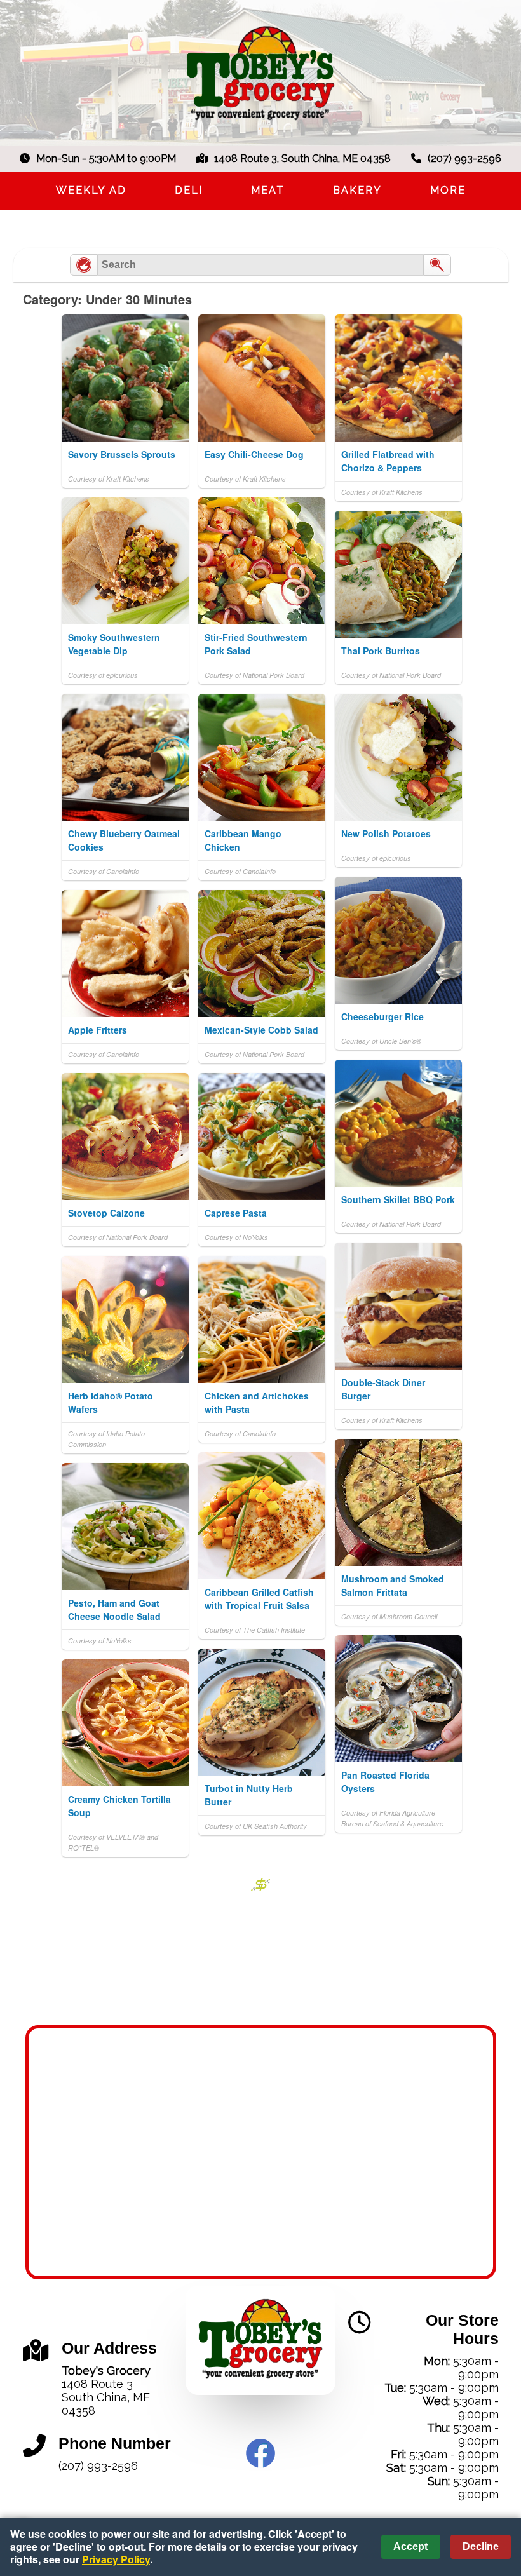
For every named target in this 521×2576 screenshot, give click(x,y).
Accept (410, 2546)
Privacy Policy (116, 2559)
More (448, 190)
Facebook (260, 2453)
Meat (268, 190)
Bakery (357, 190)
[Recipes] (84, 265)
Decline (481, 2546)
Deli (189, 190)
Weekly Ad (91, 190)
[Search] (437, 265)
